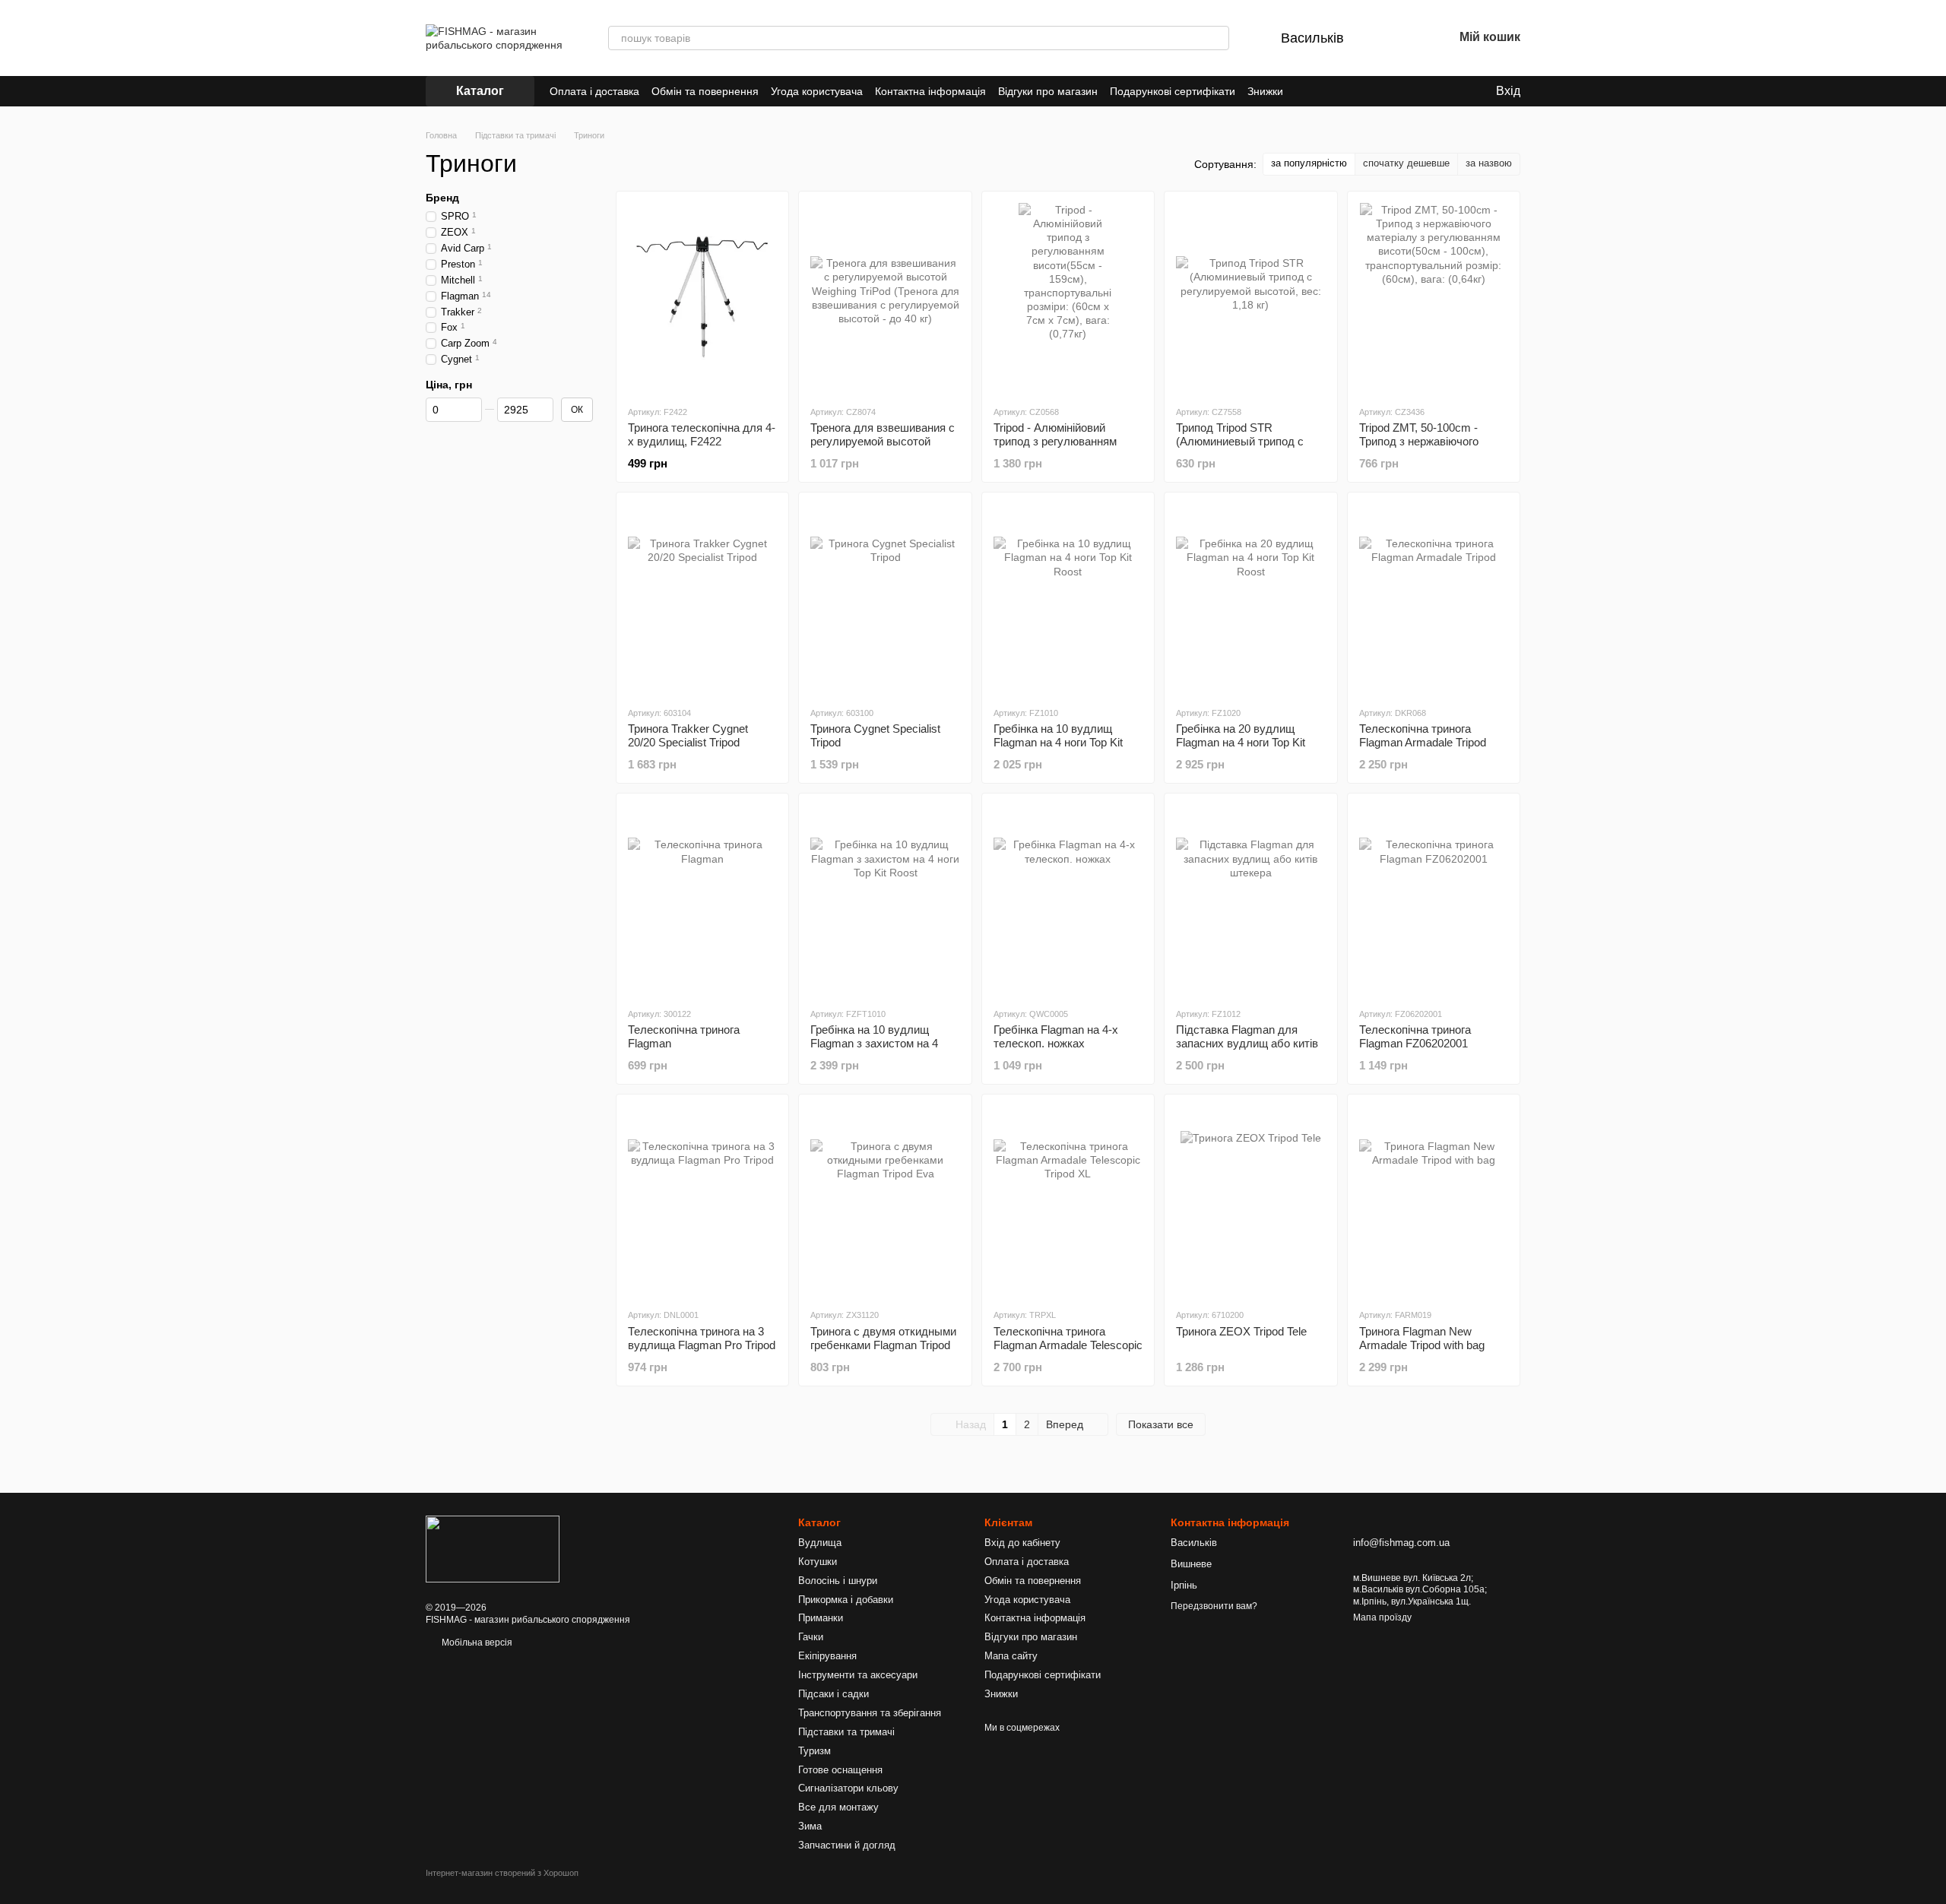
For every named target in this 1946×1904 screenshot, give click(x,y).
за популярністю (1309, 163)
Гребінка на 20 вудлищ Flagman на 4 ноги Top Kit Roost (1241, 742)
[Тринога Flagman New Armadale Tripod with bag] (1434, 1201)
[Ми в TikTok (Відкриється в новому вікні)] (1359, 91)
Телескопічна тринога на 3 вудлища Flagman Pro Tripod (702, 1338)
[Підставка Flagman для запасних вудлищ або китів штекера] (1250, 900)
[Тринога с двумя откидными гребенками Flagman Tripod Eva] (885, 1201)
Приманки (821, 1618)
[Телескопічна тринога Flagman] (702, 900)
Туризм (815, 1751)
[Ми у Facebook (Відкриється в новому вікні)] (1304, 91)
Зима (810, 1826)
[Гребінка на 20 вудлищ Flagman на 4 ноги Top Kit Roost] (1250, 599)
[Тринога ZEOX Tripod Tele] (1250, 1201)
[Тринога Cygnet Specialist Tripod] (885, 599)
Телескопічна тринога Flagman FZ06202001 (1415, 1036)
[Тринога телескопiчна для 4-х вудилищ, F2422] (702, 298)
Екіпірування (827, 1656)
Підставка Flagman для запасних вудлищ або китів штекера (1247, 1043)
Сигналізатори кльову (848, 1788)
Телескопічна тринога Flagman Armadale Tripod (1423, 735)
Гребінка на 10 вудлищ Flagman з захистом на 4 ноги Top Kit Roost (874, 1043)
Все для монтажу (838, 1807)
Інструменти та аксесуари (858, 1675)
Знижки (1265, 91)
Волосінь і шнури (838, 1581)
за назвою (1489, 163)
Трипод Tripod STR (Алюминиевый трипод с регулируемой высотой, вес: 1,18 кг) (1250, 448)
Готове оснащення (840, 1770)
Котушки (818, 1562)
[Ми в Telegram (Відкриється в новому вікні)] (1341, 91)
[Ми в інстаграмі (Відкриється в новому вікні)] (1323, 91)
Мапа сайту (1011, 1656)
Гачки (811, 1637)
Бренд (442, 198)
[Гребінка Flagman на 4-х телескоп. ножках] (1068, 900)
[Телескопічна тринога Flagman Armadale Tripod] (1434, 599)
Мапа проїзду (1382, 1617)
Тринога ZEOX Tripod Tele (1241, 1331)
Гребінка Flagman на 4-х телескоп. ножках (1056, 1036)
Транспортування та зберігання (870, 1713)
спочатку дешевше (1406, 163)
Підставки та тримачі (846, 1732)
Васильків (1312, 38)
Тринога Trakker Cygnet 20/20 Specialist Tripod (688, 735)
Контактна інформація (930, 91)
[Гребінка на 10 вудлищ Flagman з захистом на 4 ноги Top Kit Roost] (885, 900)
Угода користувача (817, 91)
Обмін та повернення (705, 91)
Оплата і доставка (594, 91)
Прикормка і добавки (846, 1600)
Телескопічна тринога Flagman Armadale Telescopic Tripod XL (1068, 1345)
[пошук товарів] (1217, 38)
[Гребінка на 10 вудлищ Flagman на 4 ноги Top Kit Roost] (1068, 599)
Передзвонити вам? (1214, 1606)
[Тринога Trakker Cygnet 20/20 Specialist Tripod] (702, 599)
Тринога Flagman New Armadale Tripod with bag (1422, 1338)
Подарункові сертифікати (1173, 91)
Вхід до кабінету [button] (1022, 1543)
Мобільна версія (476, 1643)
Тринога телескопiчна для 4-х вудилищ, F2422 (702, 434)
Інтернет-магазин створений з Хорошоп (502, 1873)
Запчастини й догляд (847, 1845)
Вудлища (820, 1543)
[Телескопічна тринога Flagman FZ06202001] (1434, 900)
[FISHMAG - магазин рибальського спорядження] (493, 1548)
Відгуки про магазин (1048, 91)
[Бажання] (1402, 38)
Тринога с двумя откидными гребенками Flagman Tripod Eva (883, 1345)
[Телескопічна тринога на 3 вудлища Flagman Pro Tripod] (702, 1201)
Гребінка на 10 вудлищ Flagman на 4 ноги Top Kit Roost (1058, 742)
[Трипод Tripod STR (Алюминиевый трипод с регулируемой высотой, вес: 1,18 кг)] (1250, 298)
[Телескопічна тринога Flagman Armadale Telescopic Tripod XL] (1068, 1201)
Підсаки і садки (834, 1694)
